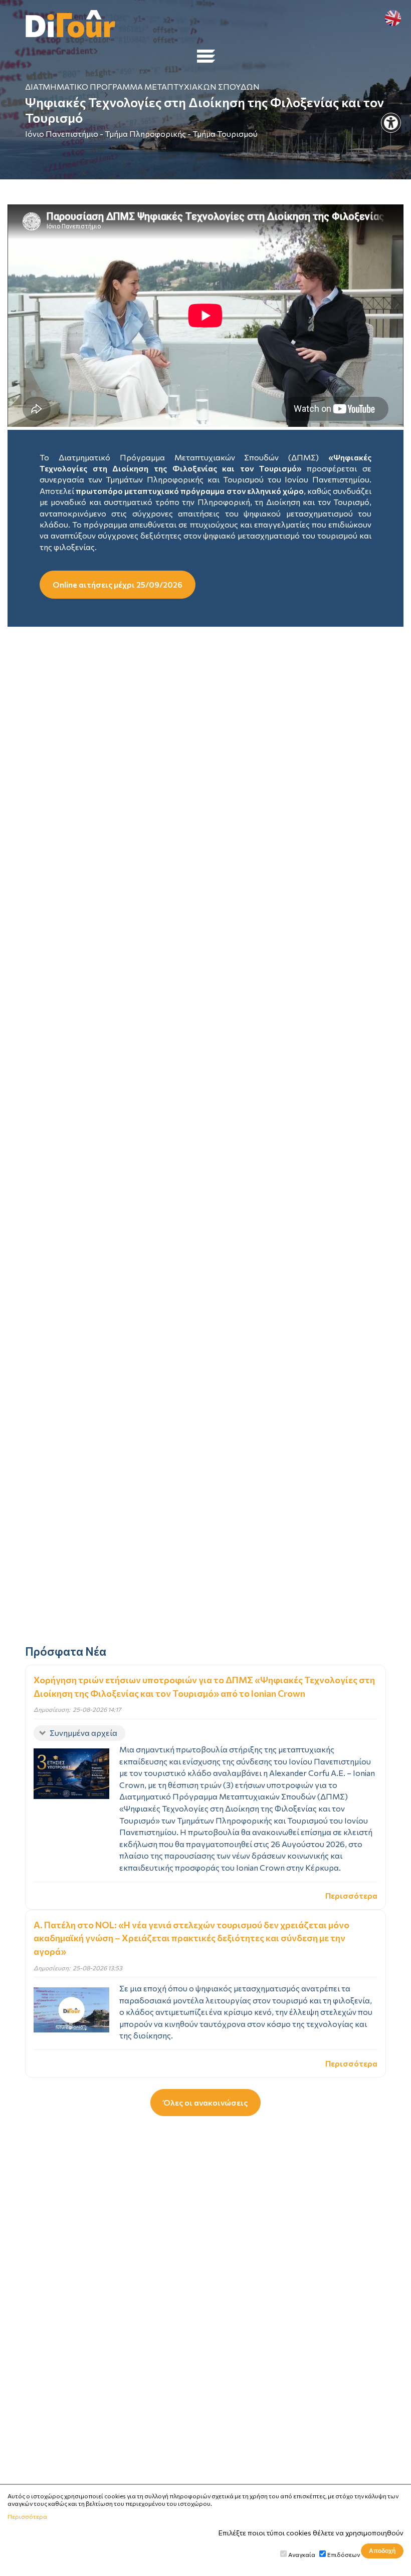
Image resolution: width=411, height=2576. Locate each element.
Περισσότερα (351, 1895)
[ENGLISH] (393, 18)
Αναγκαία (302, 2554)
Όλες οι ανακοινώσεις (205, 2102)
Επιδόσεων (344, 2554)
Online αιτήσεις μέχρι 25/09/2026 (118, 584)
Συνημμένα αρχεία (83, 1733)
